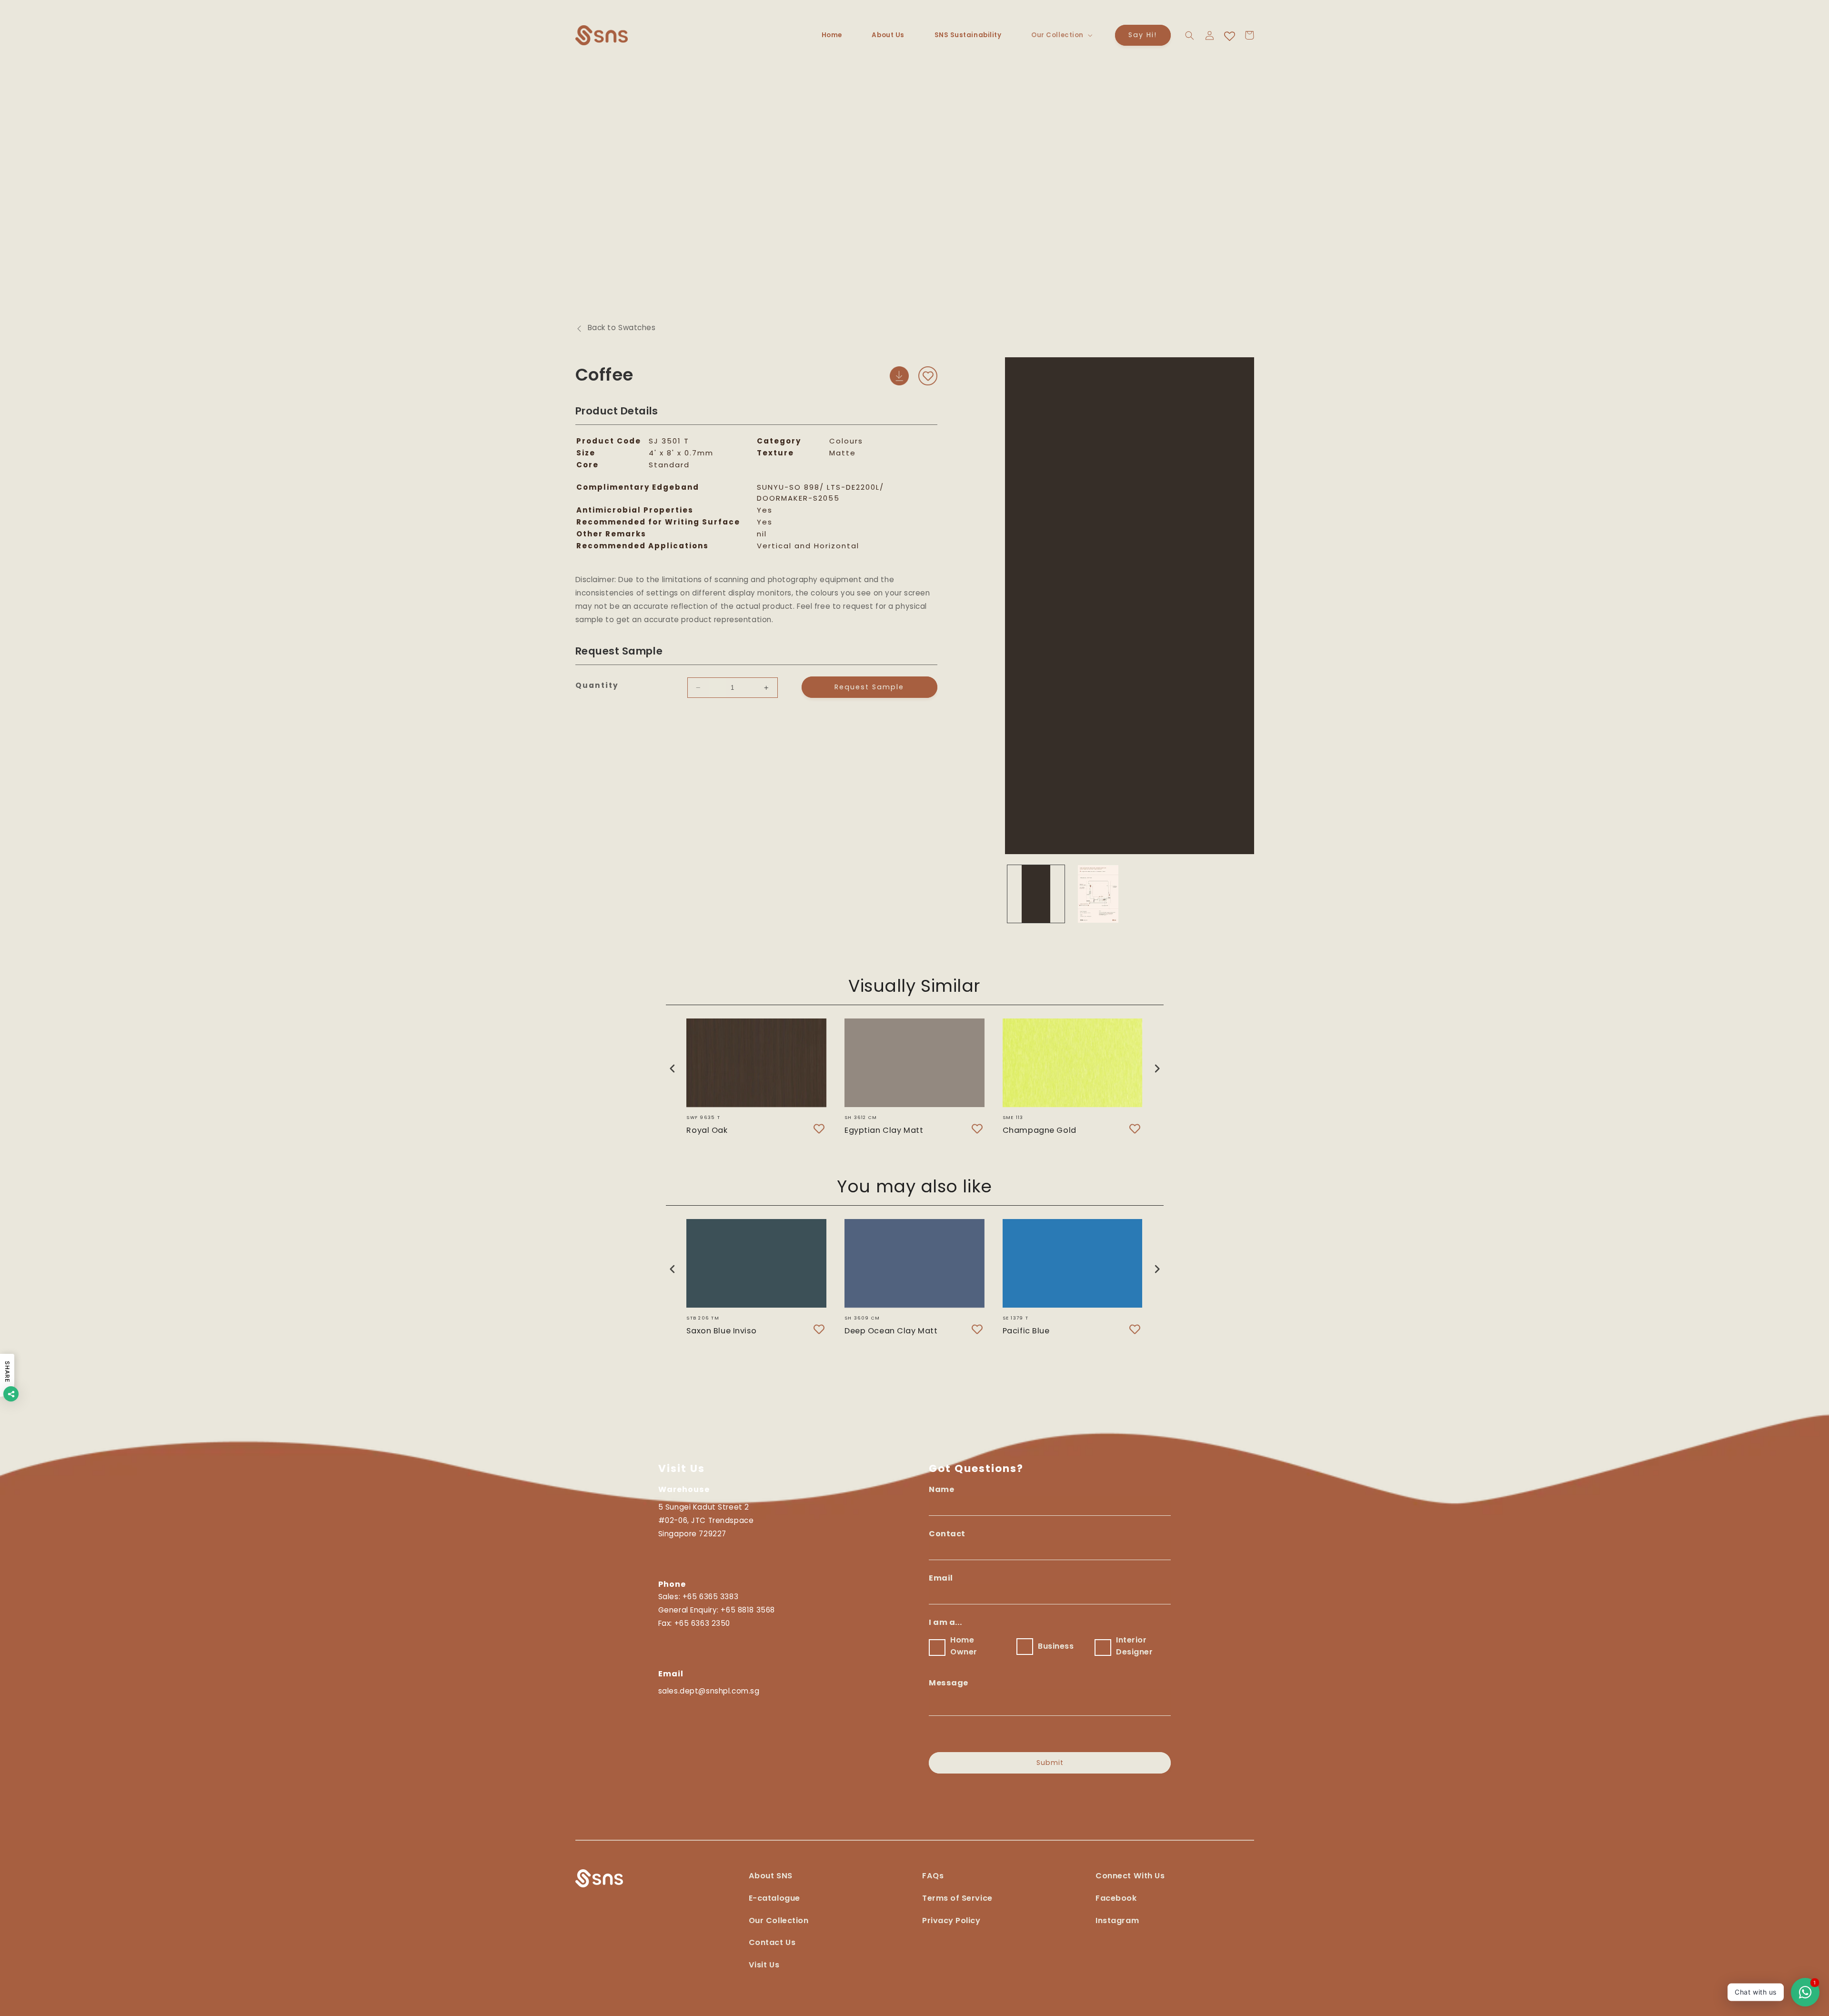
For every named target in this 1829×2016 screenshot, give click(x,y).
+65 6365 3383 (710, 1597)
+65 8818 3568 (748, 1610)
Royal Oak (707, 1130)
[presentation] (673, 1068)
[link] (1130, 1881)
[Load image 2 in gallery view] (1098, 894)
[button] (1061, 35)
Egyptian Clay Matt (884, 1130)
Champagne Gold (1040, 1130)
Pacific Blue (1026, 1331)
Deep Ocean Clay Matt (891, 1331)
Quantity (597, 685)
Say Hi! (1143, 35)
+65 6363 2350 (702, 1623)
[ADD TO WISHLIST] (928, 376)
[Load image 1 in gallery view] (1036, 894)
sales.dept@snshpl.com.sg (709, 1691)
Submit (1050, 1763)
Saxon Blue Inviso (721, 1331)
